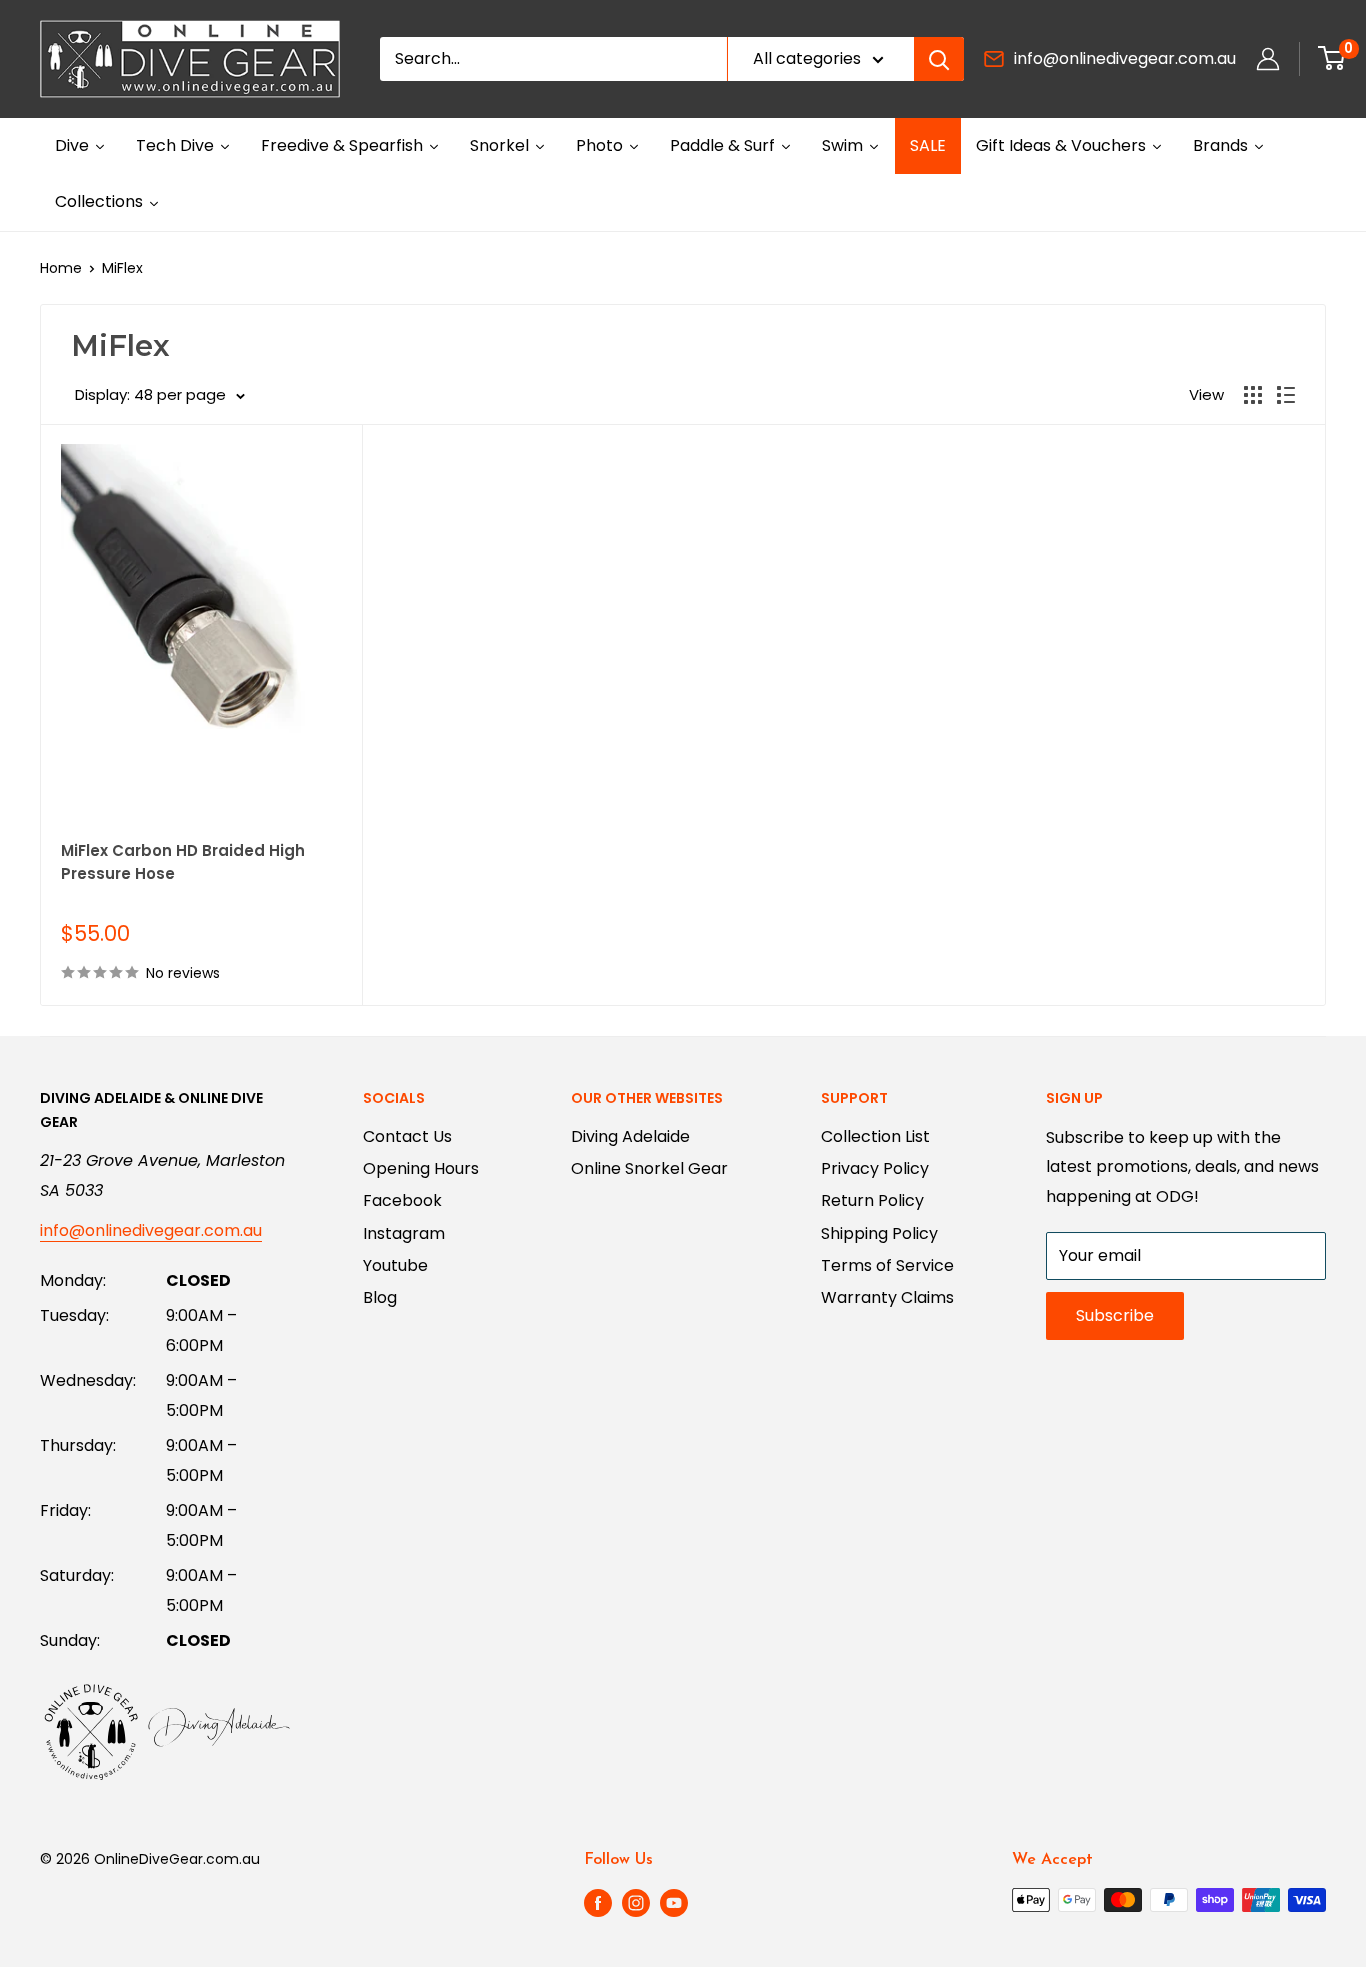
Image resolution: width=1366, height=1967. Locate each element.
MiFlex (122, 268)
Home (61, 268)
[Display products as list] (1286, 395)
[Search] (939, 59)
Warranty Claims (887, 1297)
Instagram (404, 1233)
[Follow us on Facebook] (598, 1902)
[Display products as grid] (1253, 395)
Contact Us (407, 1136)
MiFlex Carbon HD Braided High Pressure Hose (183, 862)
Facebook (402, 1200)
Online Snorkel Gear (649, 1168)
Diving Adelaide (630, 1136)
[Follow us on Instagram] (636, 1902)
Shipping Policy (879, 1233)
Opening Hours (421, 1168)
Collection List (875, 1136)
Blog (380, 1297)
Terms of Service (887, 1265)
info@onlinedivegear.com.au (1125, 58)
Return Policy (872, 1200)
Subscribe (1115, 1315)
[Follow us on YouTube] (674, 1902)
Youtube (395, 1265)
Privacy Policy (875, 1168)
